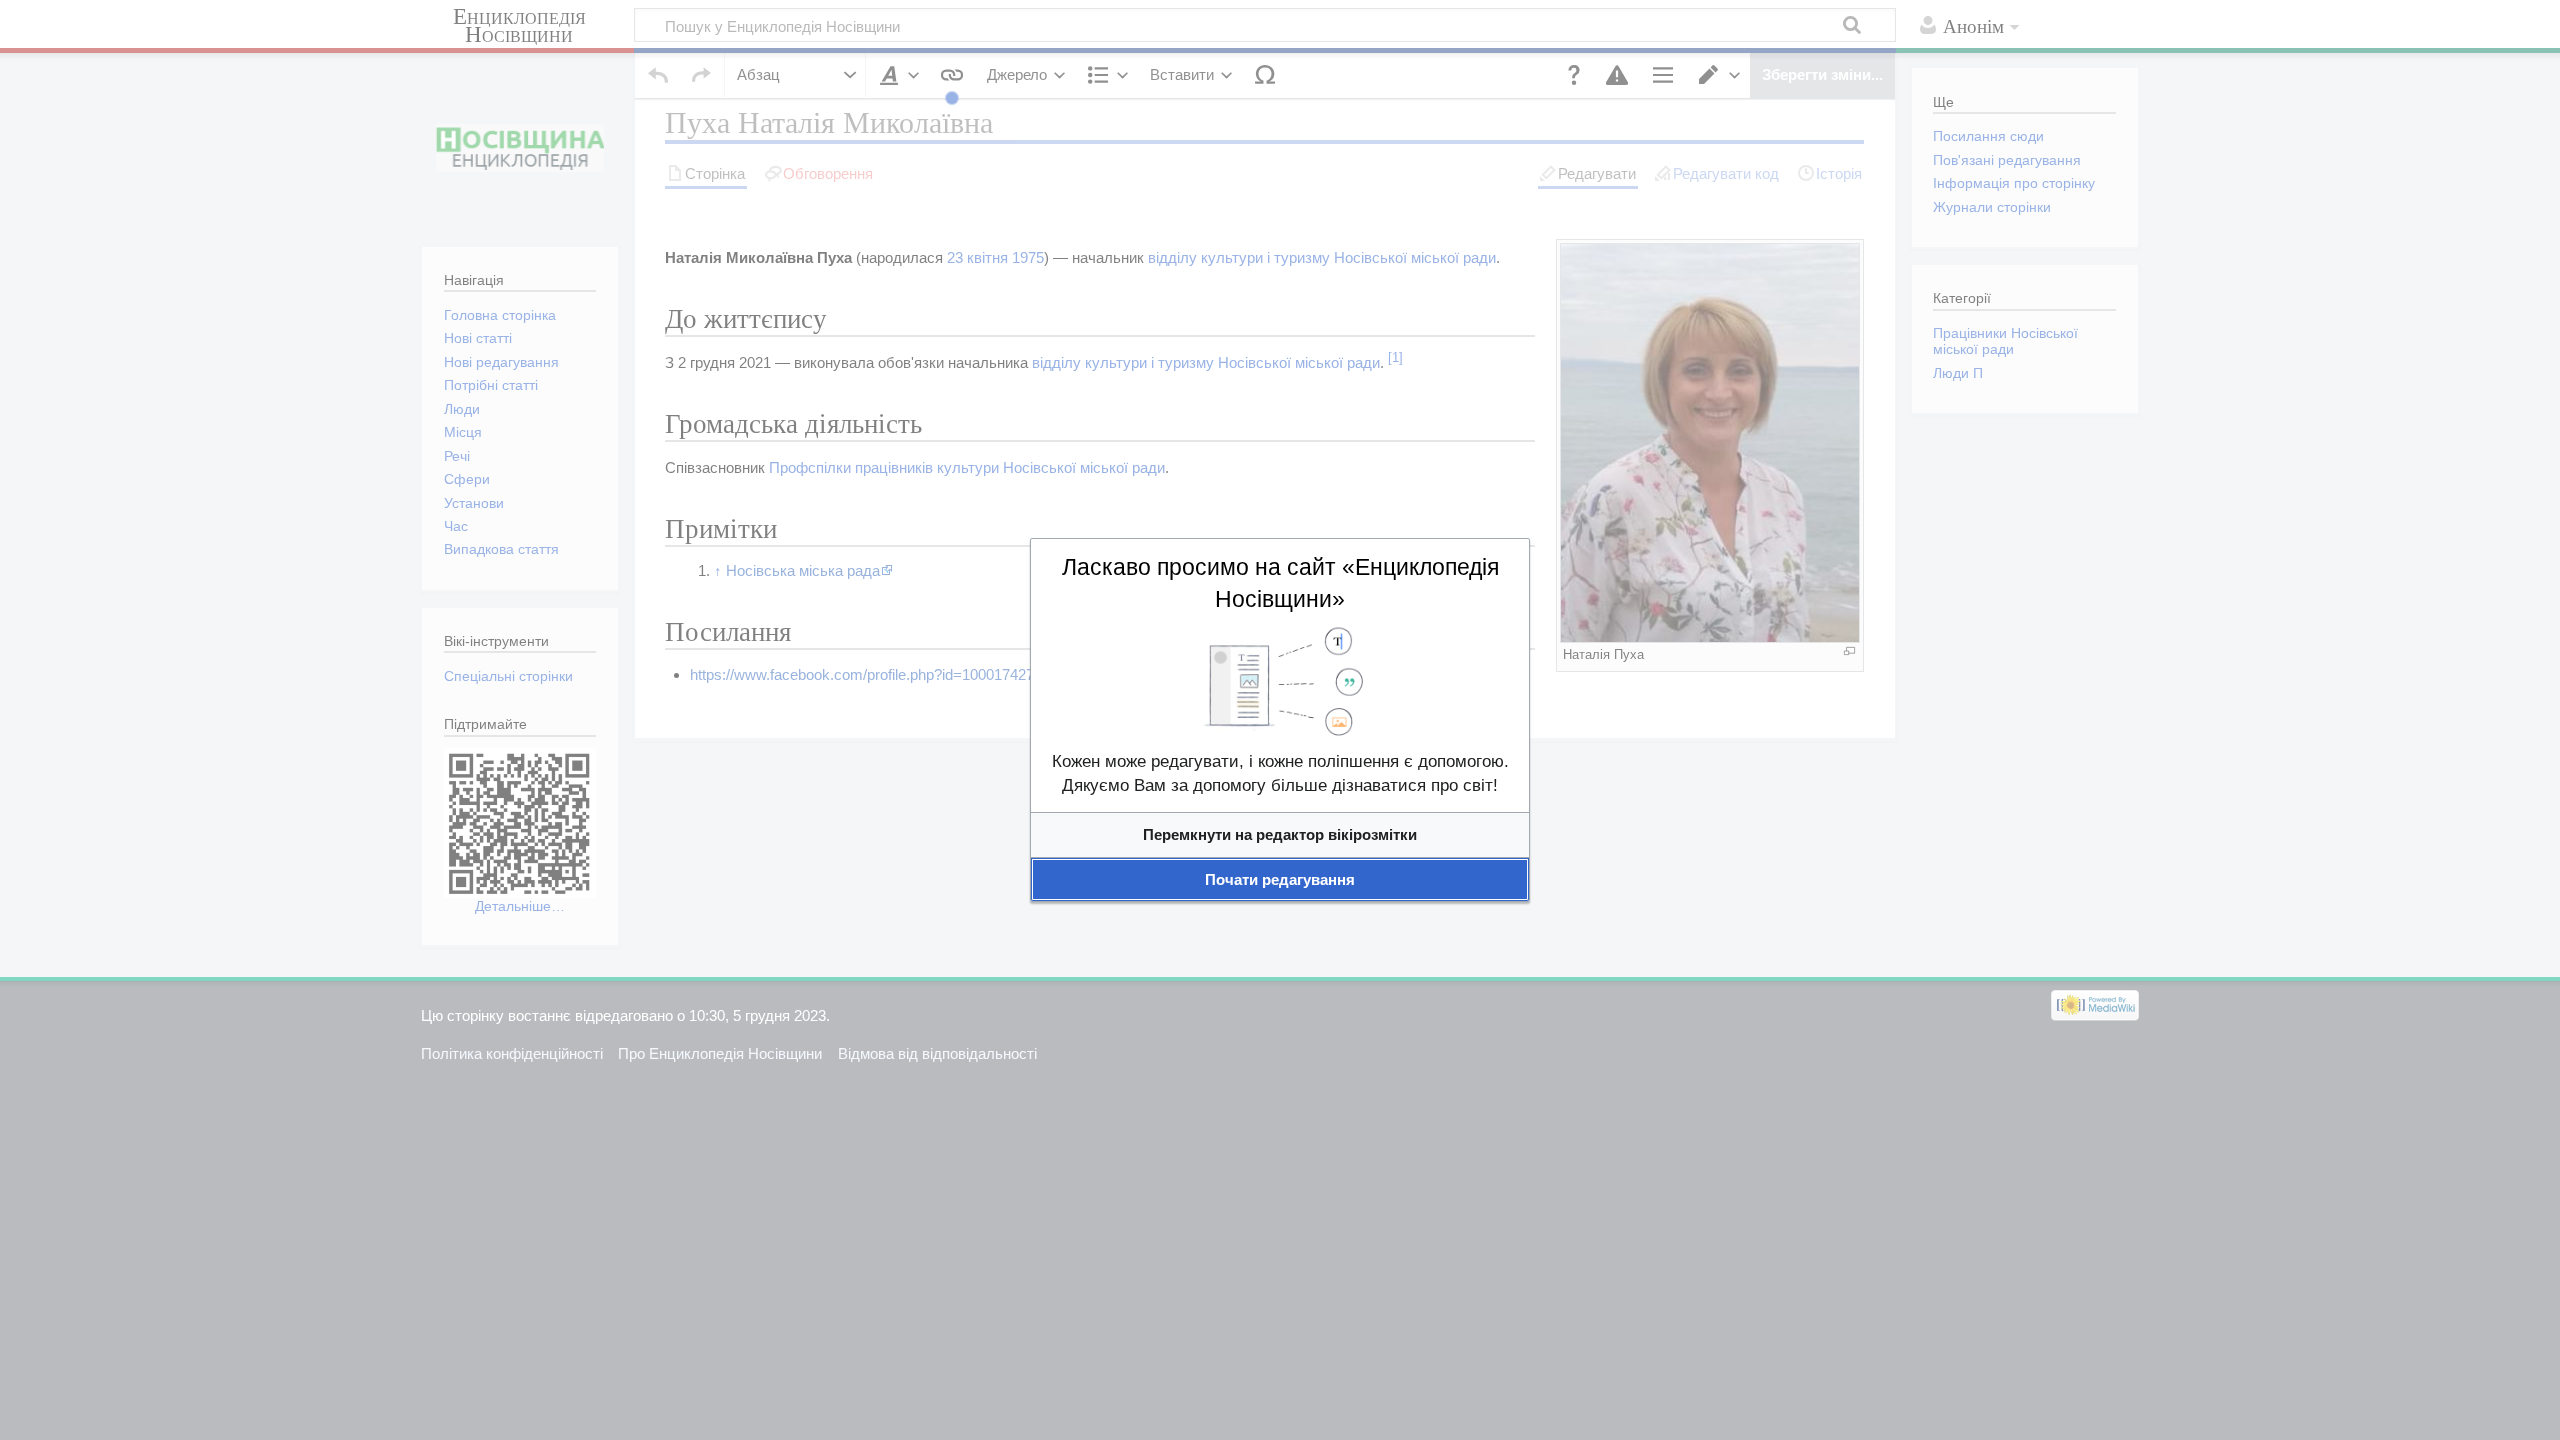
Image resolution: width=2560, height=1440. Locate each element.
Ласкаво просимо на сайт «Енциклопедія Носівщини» (1280, 583)
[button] (1280, 834)
